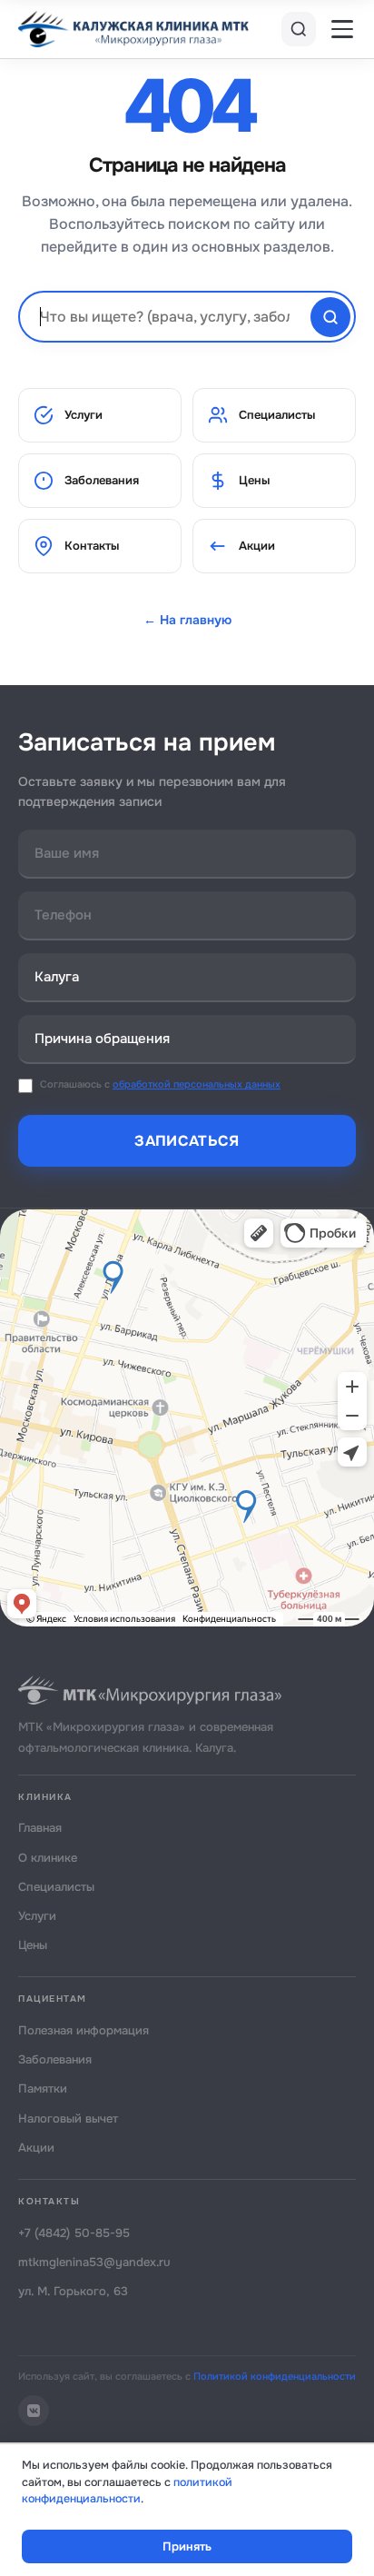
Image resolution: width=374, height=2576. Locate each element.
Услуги (84, 415)
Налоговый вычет (68, 2118)
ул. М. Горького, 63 (73, 2291)
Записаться (187, 1141)
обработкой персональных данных (197, 1084)
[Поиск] (299, 29)
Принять (187, 2546)
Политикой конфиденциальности (275, 2376)
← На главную (187, 620)
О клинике (48, 1858)
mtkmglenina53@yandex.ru (94, 2262)
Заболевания (102, 480)
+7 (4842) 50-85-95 (74, 2233)
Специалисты (277, 415)
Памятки (43, 2089)
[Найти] (330, 317)
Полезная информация (84, 2030)
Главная (40, 1828)
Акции (257, 546)
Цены (254, 480)
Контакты (92, 546)
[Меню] (342, 29)
